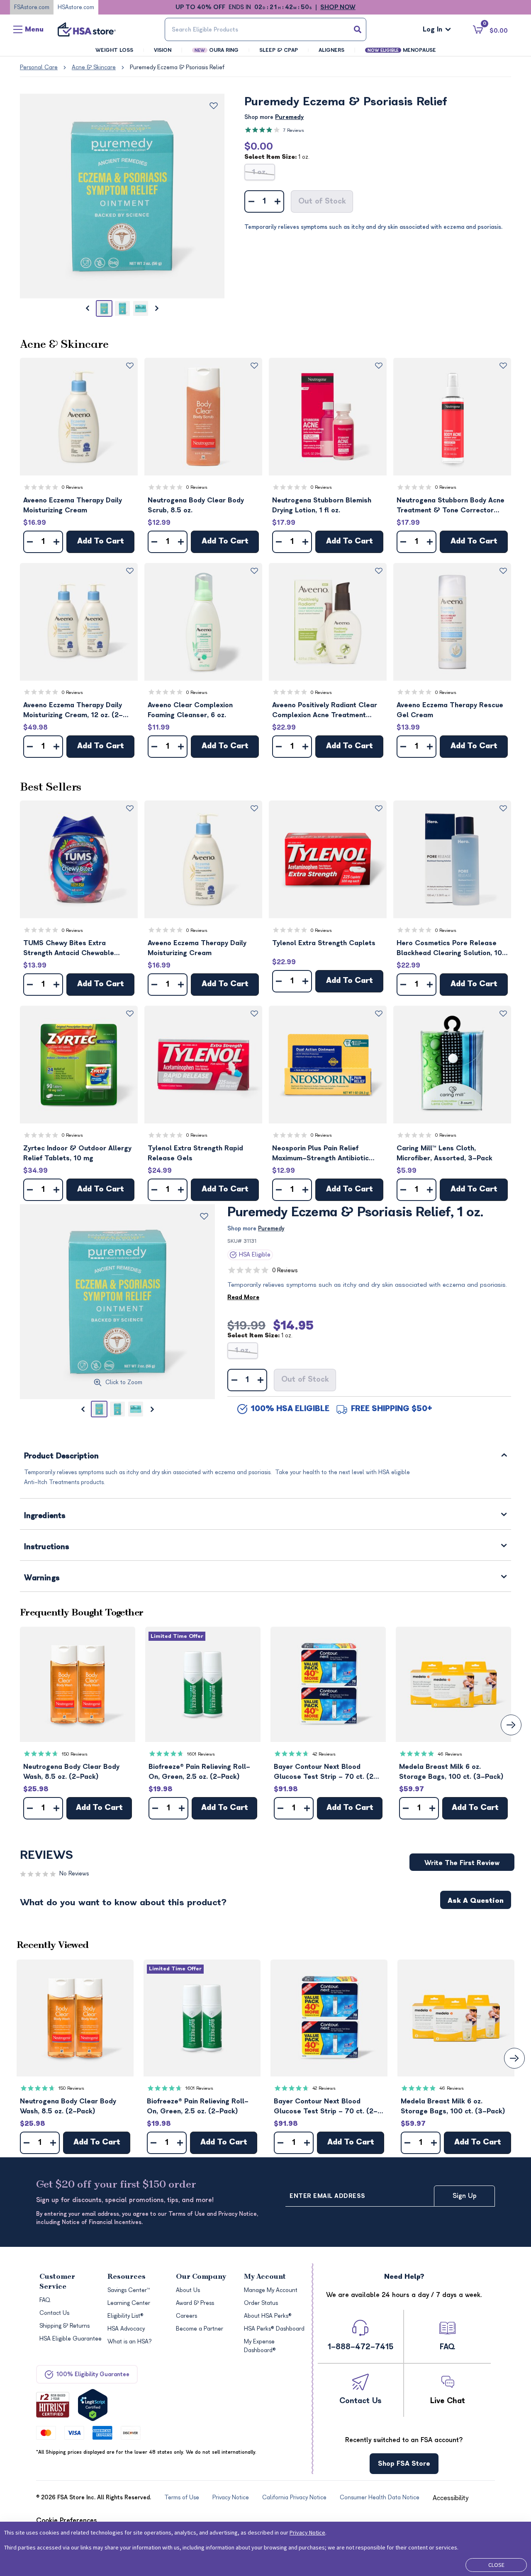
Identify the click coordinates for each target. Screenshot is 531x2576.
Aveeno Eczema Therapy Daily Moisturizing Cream (73, 505)
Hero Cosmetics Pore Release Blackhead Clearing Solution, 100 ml (452, 949)
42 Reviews (324, 1754)
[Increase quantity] (277, 201)
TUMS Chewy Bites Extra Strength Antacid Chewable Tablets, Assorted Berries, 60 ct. (77, 949)
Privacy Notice (307, 2532)
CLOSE (496, 2565)
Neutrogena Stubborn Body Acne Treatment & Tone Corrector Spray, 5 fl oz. (451, 506)
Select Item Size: (277, 157)
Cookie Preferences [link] (67, 2520)
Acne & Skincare (94, 67)
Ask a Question (476, 1901)
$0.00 (259, 146)
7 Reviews (294, 130)
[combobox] (265, 29)
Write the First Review (462, 1863)
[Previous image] (88, 308)
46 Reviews (450, 1754)
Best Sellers (51, 787)
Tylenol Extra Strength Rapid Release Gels (195, 1153)
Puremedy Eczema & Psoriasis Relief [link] (177, 67)
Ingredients (45, 1516)
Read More (243, 1297)
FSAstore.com (32, 7)
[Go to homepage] (87, 29)
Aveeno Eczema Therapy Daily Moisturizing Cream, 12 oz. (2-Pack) (73, 711)
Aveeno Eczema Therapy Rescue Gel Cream (450, 710)
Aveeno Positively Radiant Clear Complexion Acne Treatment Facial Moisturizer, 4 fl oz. (325, 711)
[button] (79, 417)
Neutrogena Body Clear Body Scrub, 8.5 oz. (196, 505)
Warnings (42, 1578)
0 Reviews (72, 487)
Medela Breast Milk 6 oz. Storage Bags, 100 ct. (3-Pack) (451, 1772)
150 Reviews (75, 1754)
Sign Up (465, 2196)
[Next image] (157, 308)
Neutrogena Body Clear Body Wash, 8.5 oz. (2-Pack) (71, 1772)
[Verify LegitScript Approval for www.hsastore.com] (93, 2405)
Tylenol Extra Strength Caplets (324, 943)
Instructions (47, 1547)
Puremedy (289, 117)
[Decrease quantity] (251, 201)
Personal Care (39, 67)
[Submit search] (358, 29)
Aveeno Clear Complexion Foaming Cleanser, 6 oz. (190, 710)
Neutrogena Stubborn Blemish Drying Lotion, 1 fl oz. (322, 505)
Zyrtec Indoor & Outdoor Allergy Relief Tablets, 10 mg (77, 1153)
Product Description (61, 1457)
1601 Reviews (201, 1754)
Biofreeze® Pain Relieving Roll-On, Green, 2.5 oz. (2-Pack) (199, 1772)
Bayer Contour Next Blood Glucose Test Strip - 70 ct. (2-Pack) (326, 1772)
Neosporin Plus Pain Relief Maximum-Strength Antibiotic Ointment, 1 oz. (320, 1154)
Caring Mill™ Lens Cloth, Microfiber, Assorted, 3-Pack (445, 1153)
